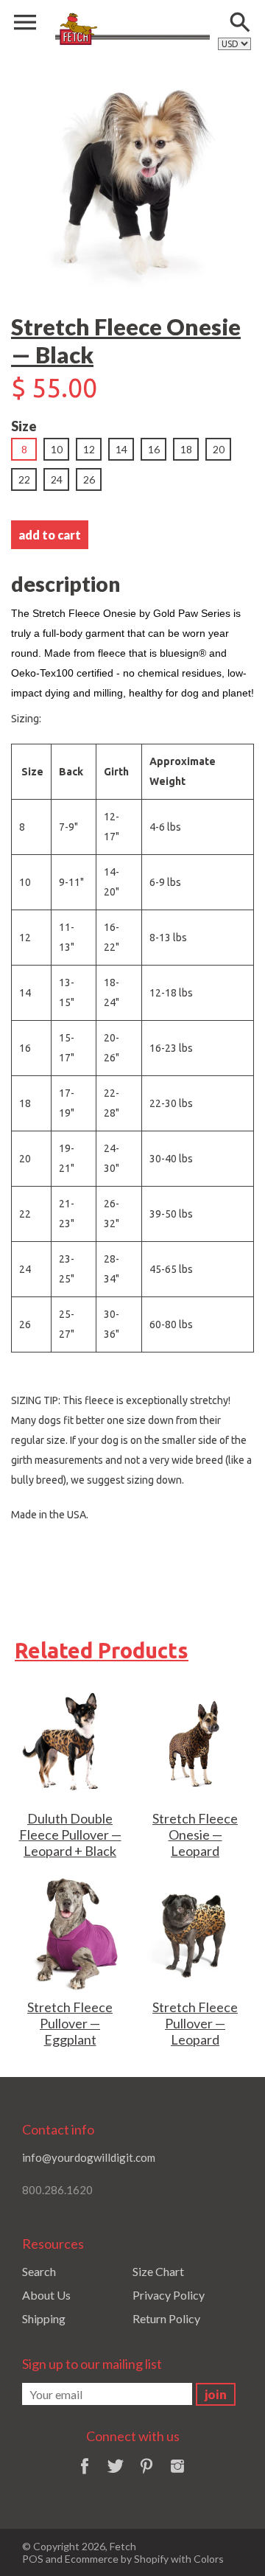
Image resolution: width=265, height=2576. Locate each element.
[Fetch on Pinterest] (146, 2475)
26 (89, 479)
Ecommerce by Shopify (117, 2559)
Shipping (44, 2318)
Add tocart (50, 535)
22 (24, 479)
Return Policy (166, 2318)
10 (57, 449)
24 (57, 479)
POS (33, 2559)
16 (154, 449)
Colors (209, 2559)
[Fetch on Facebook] (85, 2475)
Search (39, 2271)
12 (89, 449)
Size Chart (158, 2271)
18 (186, 449)
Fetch (123, 2546)
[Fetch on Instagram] (177, 2475)
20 (219, 449)
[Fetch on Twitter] (116, 2475)
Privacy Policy (169, 2295)
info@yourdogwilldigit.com (89, 2157)
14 (121, 449)
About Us (46, 2295)
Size (24, 426)
